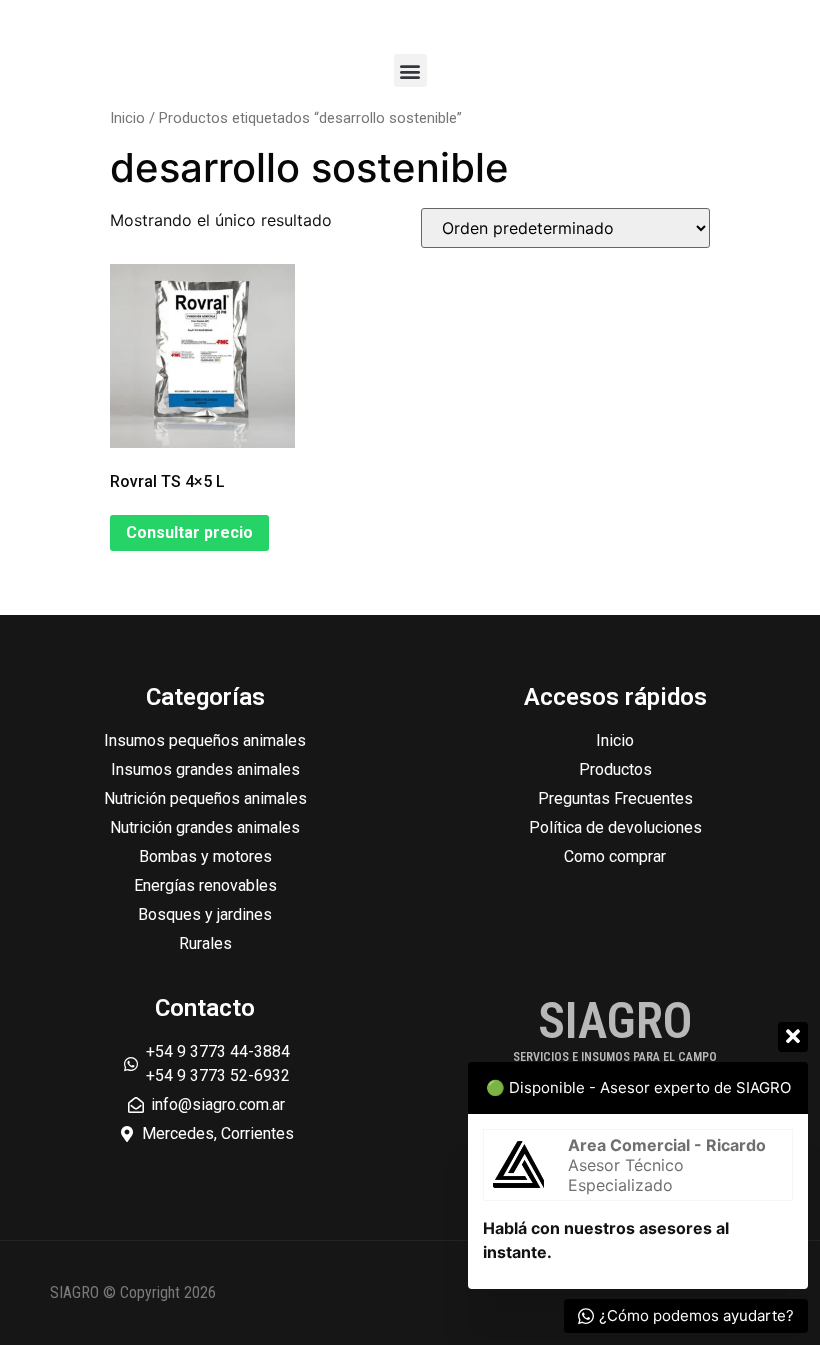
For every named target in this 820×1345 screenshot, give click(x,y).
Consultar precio (189, 532)
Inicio (127, 118)
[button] (410, 70)
